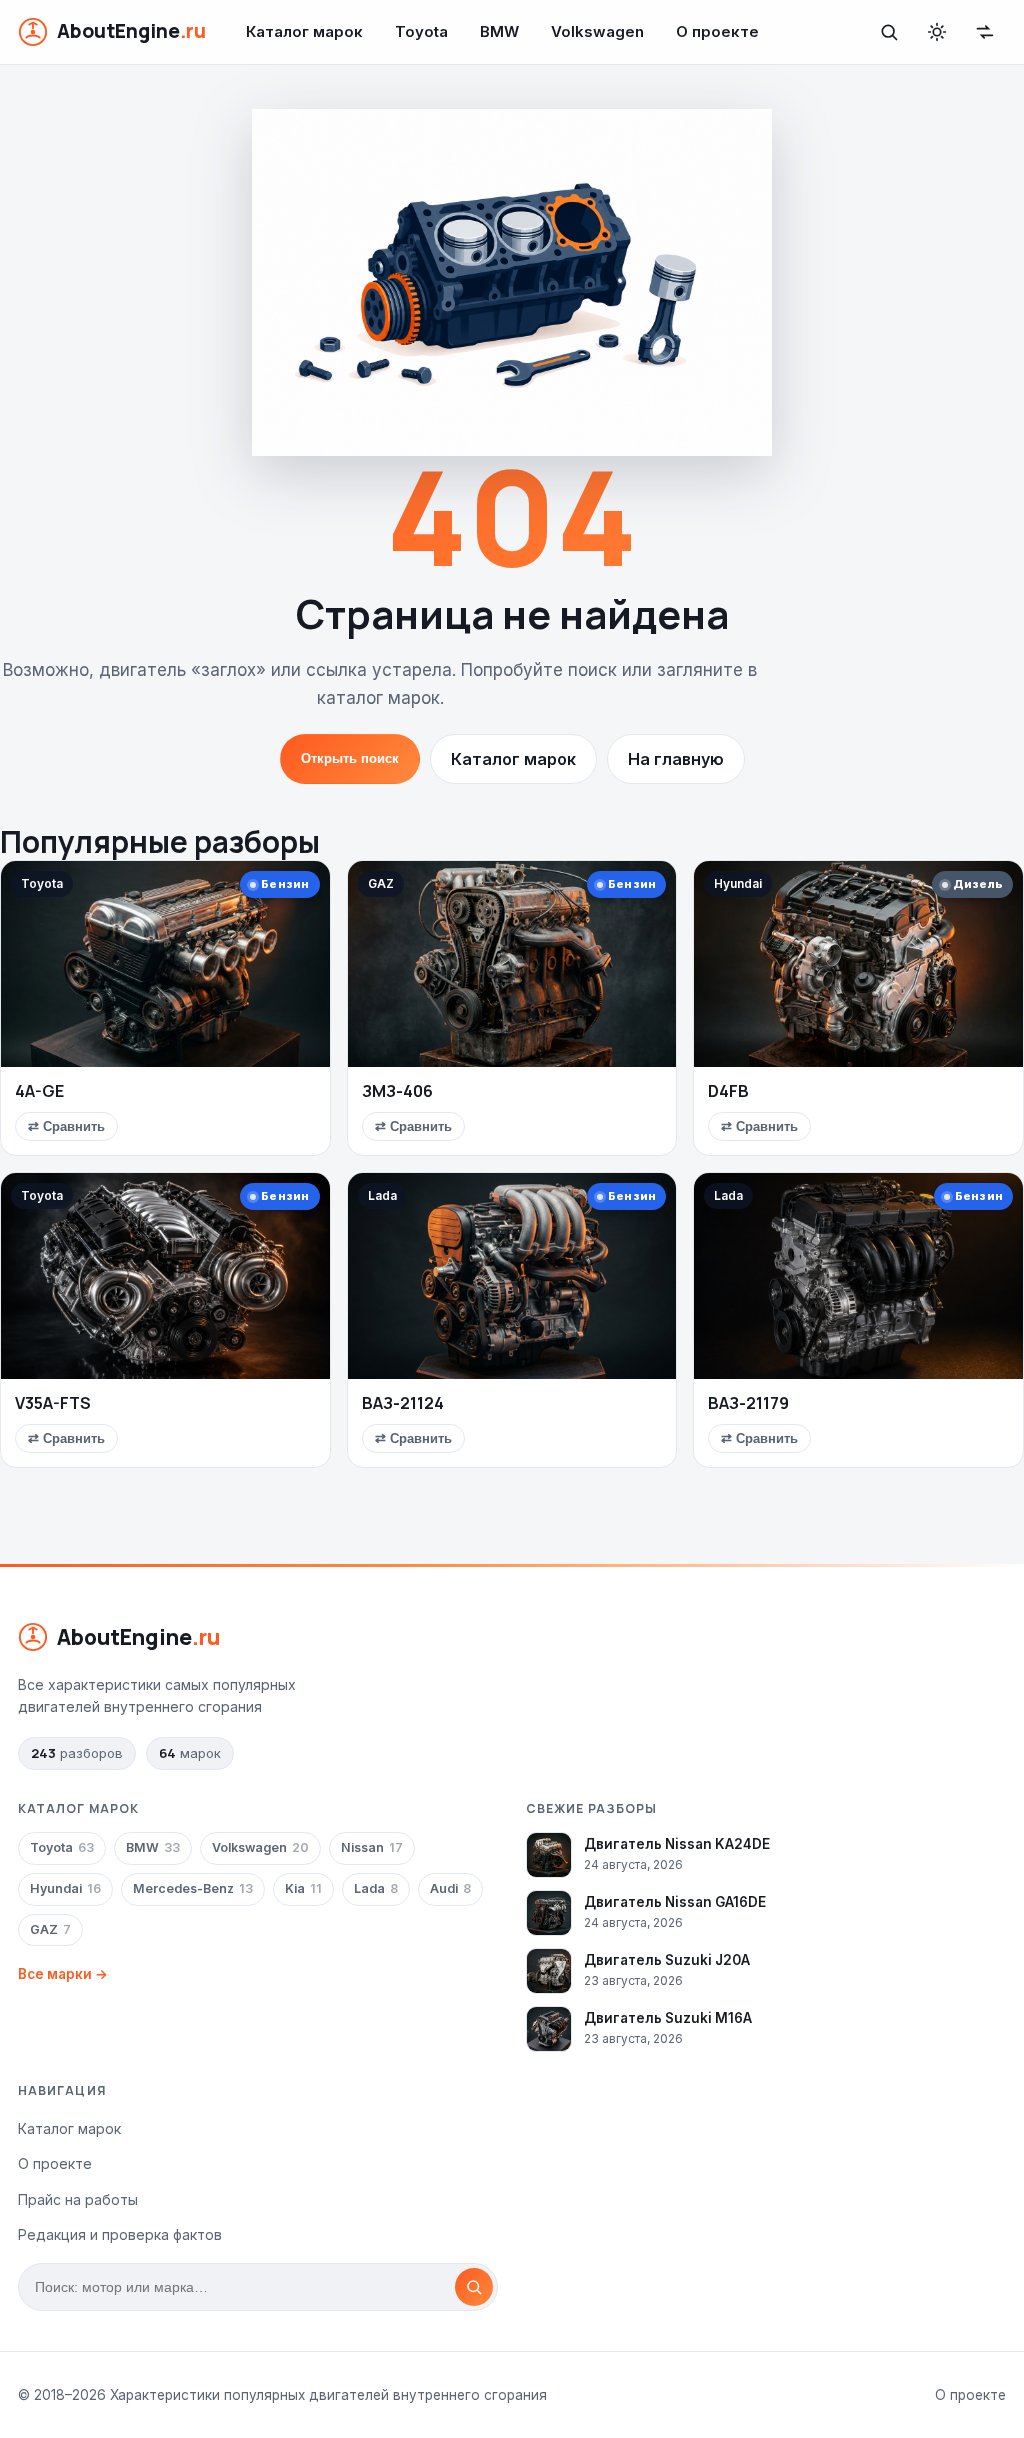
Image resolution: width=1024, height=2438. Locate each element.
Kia (303, 1888)
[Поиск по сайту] (889, 32)
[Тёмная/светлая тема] (937, 32)
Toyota (421, 31)
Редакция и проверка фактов (120, 2234)
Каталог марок (304, 31)
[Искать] (474, 2287)
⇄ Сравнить (66, 1126)
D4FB (728, 1091)
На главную (676, 759)
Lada (376, 1888)
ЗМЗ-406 (397, 1091)
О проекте (717, 31)
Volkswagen (597, 31)
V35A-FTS (53, 1403)
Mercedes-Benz (193, 1888)
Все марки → (63, 1974)
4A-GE (39, 1091)
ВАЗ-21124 (403, 1403)
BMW (499, 31)
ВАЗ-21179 (748, 1403)
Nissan (372, 1847)
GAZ (50, 1929)
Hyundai (65, 1888)
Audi (450, 1888)
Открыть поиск (350, 758)
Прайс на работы (78, 2199)
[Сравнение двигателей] (985, 32)
